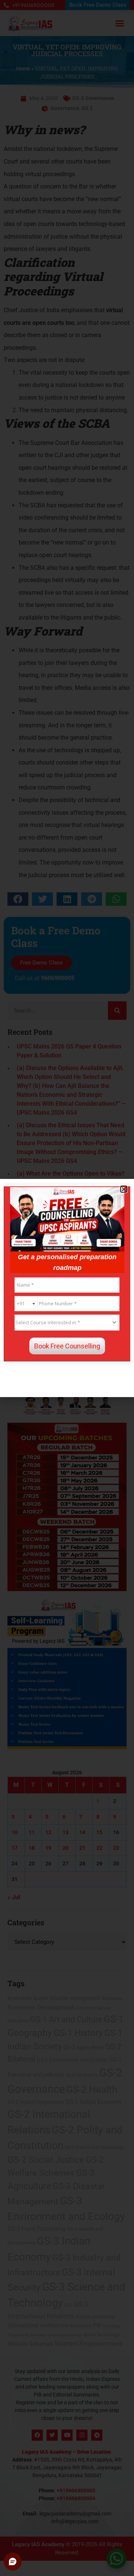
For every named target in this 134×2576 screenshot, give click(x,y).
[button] (124, 1189)
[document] (67, 1288)
